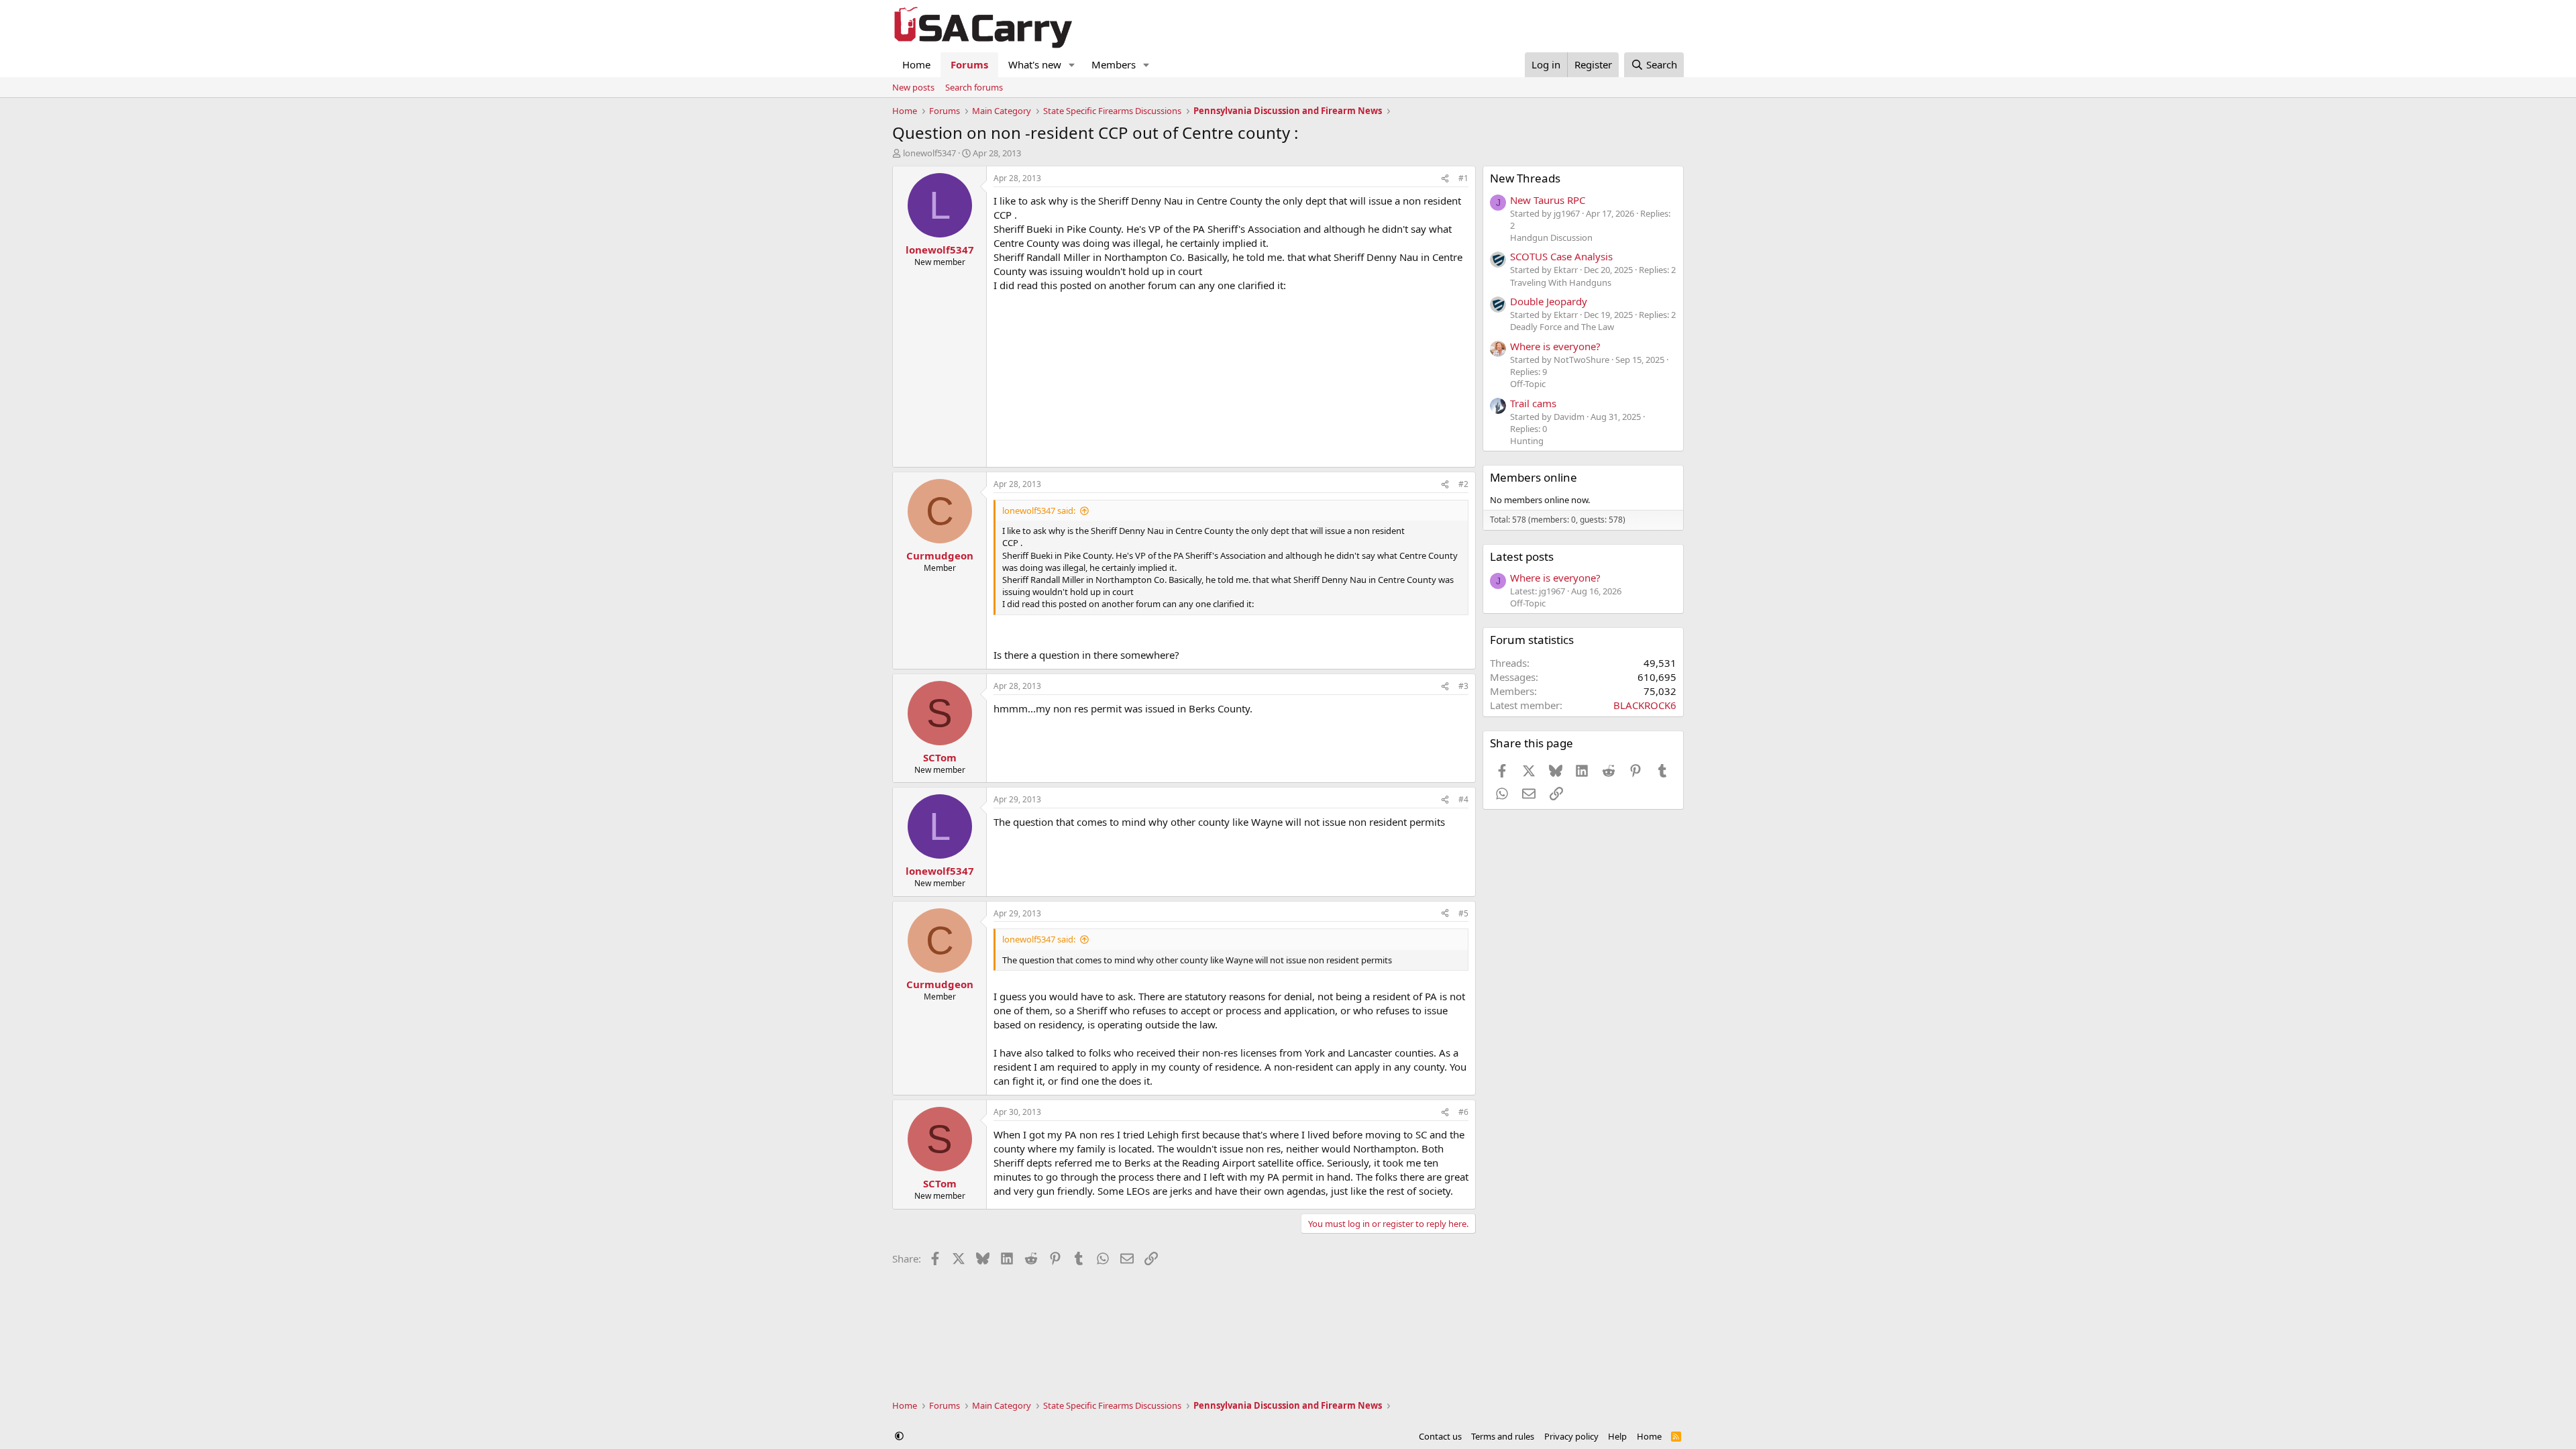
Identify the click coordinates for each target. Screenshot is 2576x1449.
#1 (1463, 178)
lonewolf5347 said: (1039, 511)
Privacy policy (1571, 1436)
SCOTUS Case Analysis (1561, 256)
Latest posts (1522, 556)
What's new (1035, 64)
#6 (1463, 1112)
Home (916, 64)
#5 (1463, 913)
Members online (1534, 477)
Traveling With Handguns (1561, 282)
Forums (969, 64)
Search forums (974, 87)
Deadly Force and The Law (1562, 327)
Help (1617, 1436)
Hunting (1527, 441)
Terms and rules (1503, 1436)
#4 (1463, 799)
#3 (1463, 686)
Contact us (1440, 1436)
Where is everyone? (1555, 346)
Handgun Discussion (1551, 237)
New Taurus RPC (1548, 200)
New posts (913, 87)
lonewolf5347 (929, 153)
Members (1114, 64)
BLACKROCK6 (1645, 705)
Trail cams (1533, 403)
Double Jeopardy (1549, 301)
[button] (1072, 65)
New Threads (1525, 178)
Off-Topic (1528, 384)
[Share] (1445, 179)
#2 (1463, 484)
